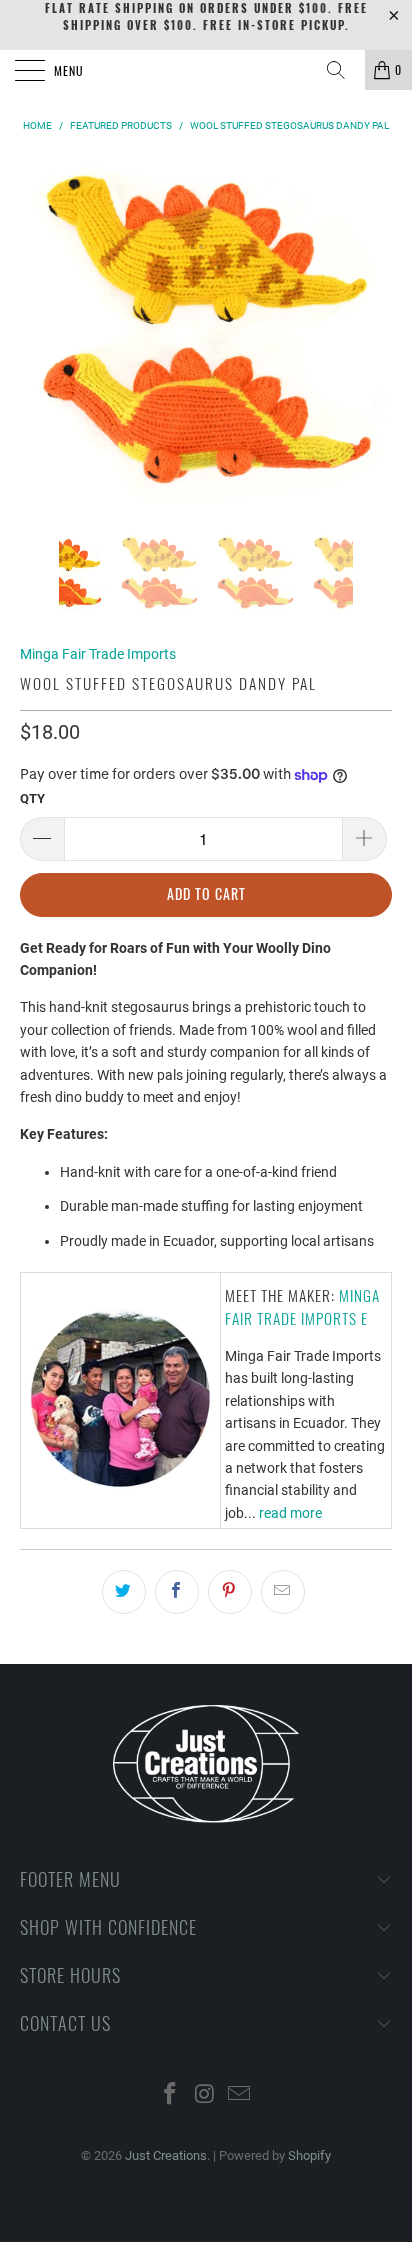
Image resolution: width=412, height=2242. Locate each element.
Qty (32, 798)
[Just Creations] (206, 70)
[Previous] (39, 330)
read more (290, 1513)
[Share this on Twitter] (124, 1592)
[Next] (373, 330)
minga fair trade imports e (302, 1306)
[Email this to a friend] (283, 1592)
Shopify (309, 2155)
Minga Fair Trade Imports (98, 654)
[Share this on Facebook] (177, 1592)
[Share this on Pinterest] (230, 1592)
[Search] (343, 70)
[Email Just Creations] (240, 2095)
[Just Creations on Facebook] (170, 2095)
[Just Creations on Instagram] (205, 2095)
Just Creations (166, 2155)
